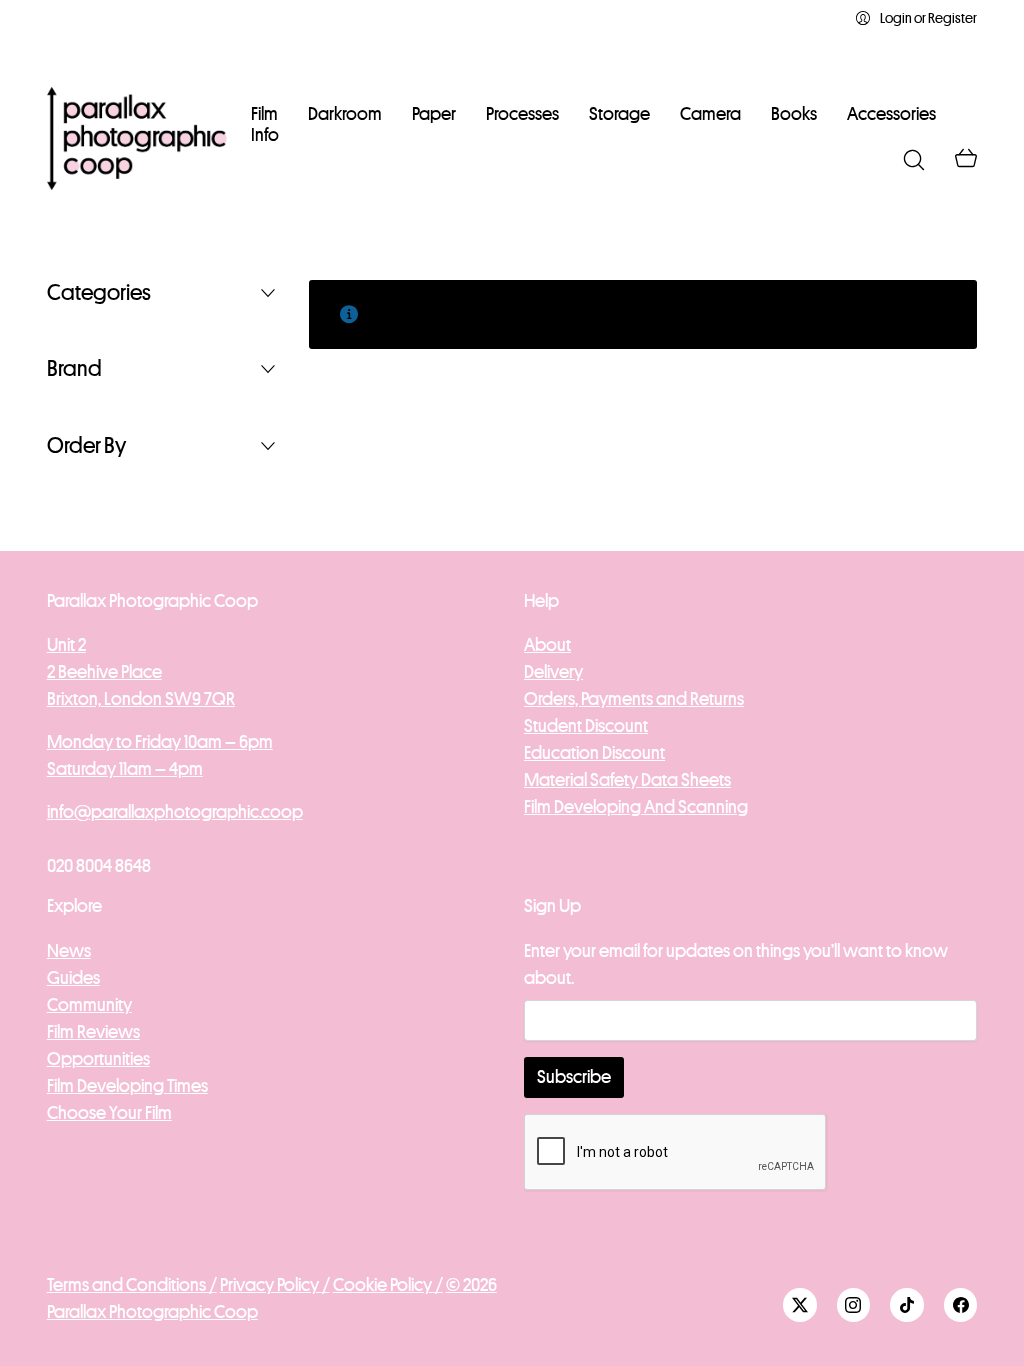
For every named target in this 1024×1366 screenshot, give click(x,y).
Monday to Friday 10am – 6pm (160, 742)
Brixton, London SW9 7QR (141, 699)
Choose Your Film (109, 1113)
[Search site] (914, 160)
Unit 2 (66, 645)
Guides (73, 978)
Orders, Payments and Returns (634, 699)
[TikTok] (907, 1305)
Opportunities (98, 1059)
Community (89, 1005)
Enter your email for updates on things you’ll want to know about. (736, 964)
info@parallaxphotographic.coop (175, 812)
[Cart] (966, 160)
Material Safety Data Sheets (627, 780)
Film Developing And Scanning (636, 807)
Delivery (553, 672)
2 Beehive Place (104, 672)
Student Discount (586, 726)
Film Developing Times (127, 1086)
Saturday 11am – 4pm (125, 769)
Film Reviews (93, 1032)
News (69, 951)
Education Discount (594, 753)
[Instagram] (854, 1305)
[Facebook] (961, 1305)
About (547, 645)
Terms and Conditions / (132, 1285)
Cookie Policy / (388, 1285)
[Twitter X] (800, 1305)
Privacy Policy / (275, 1285)
